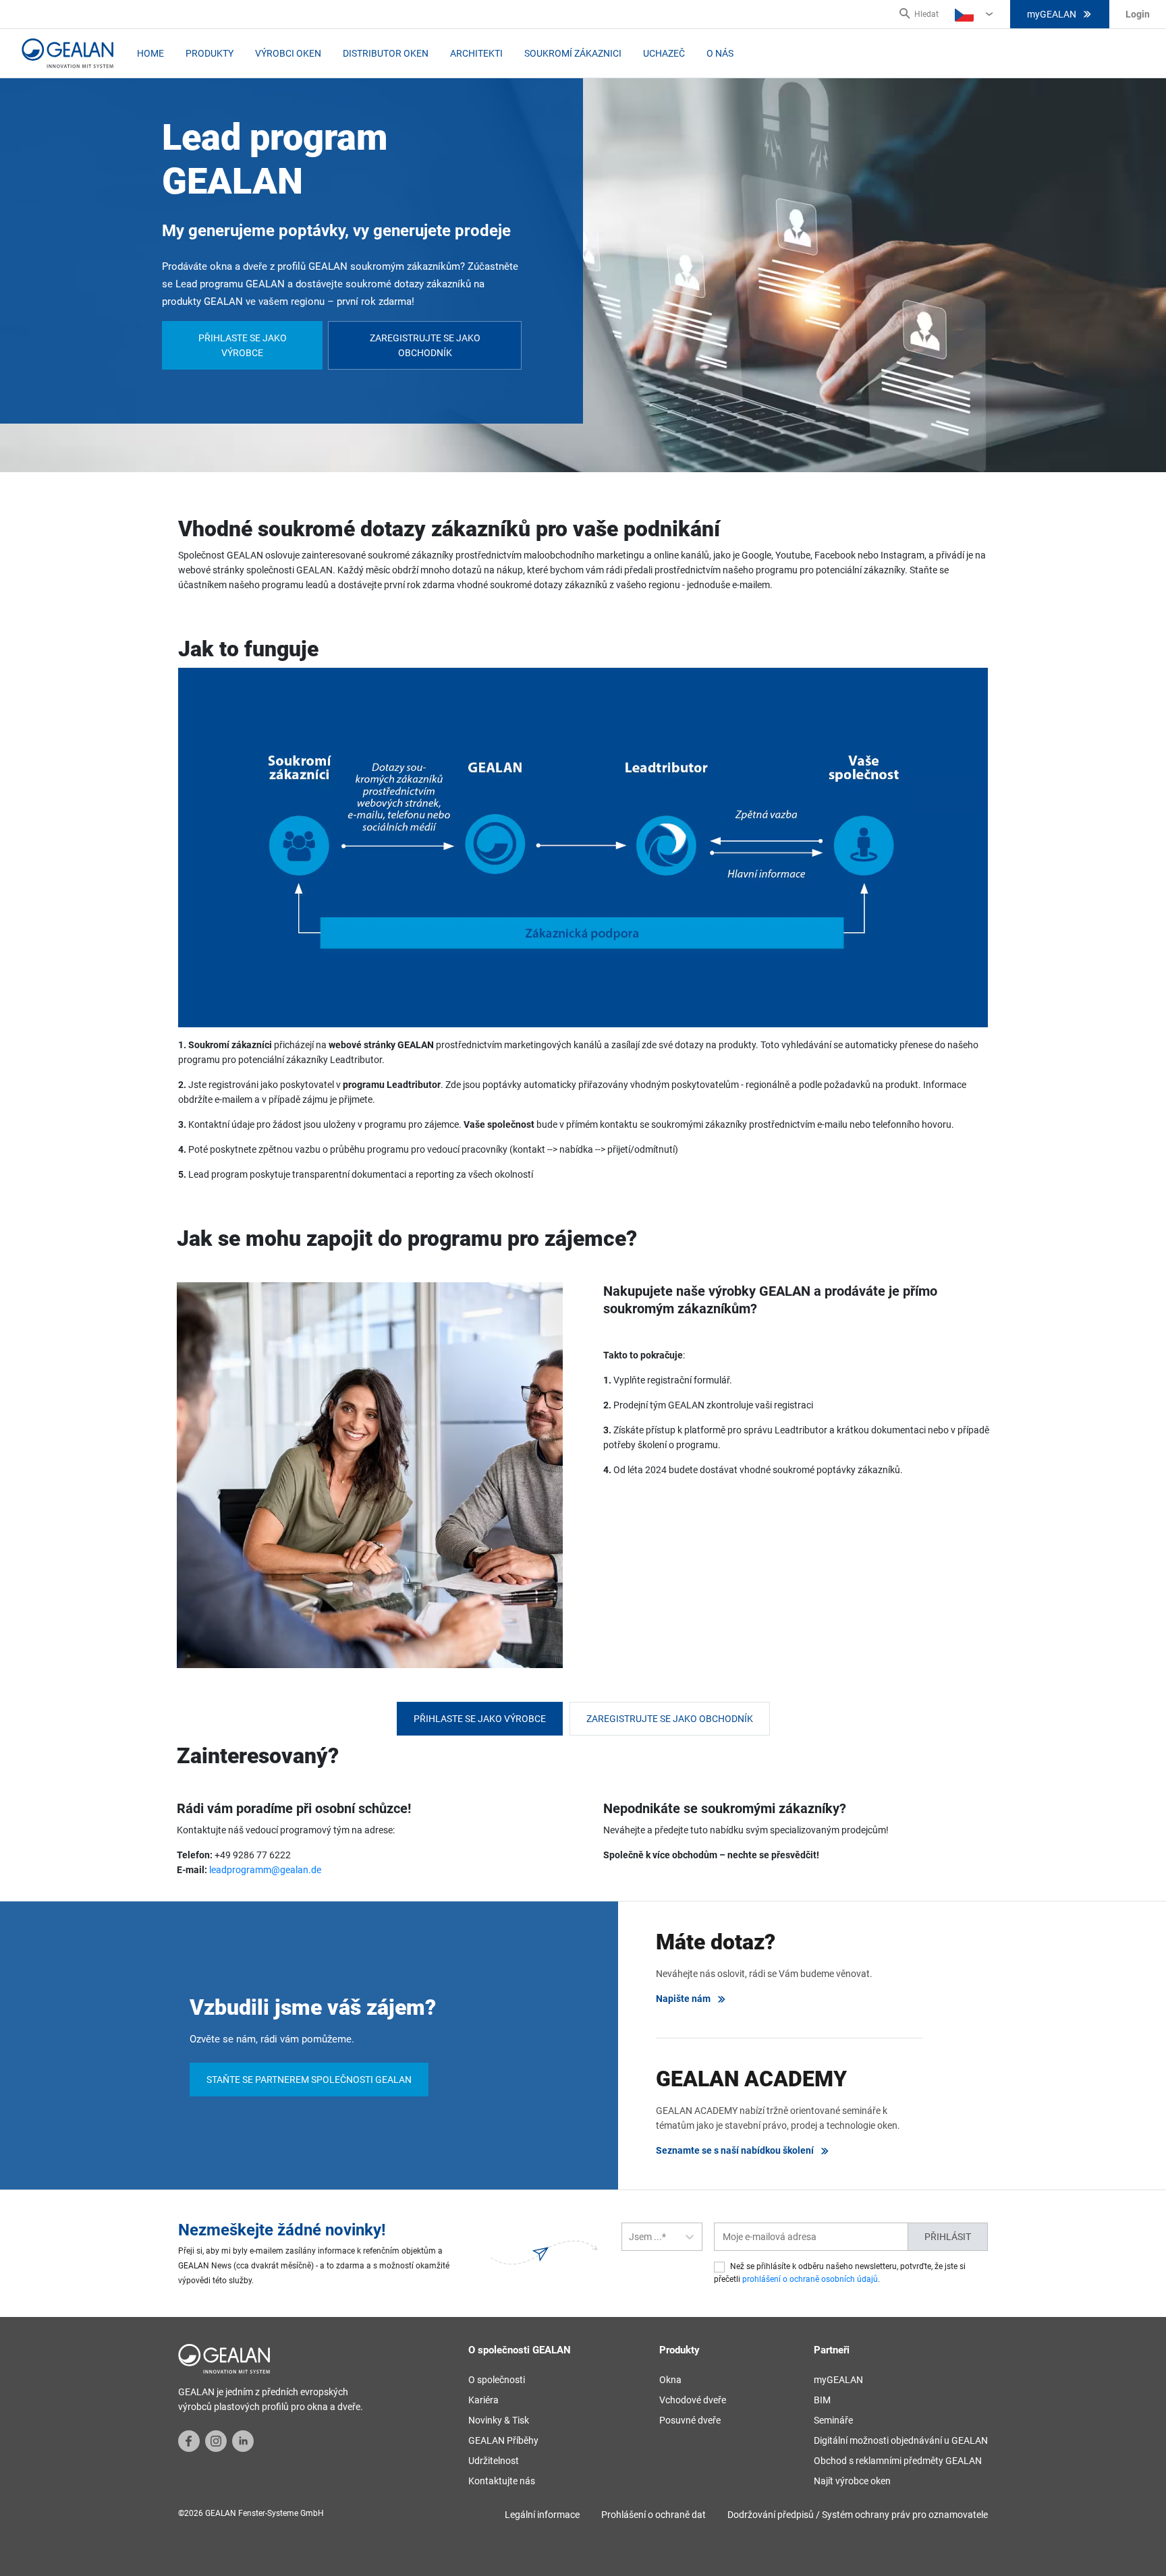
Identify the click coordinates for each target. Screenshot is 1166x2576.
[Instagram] (216, 2440)
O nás (720, 53)
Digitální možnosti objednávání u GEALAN (901, 2440)
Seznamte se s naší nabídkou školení (735, 2150)
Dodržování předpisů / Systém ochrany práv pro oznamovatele (858, 2515)
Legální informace (542, 2515)
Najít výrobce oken (852, 2481)
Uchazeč (664, 53)
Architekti (476, 53)
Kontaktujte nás (502, 2481)
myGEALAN (1052, 14)
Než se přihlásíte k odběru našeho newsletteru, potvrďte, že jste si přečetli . (840, 2273)
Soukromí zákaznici (573, 53)
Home (150, 53)
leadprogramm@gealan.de (265, 1870)
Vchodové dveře (693, 2400)
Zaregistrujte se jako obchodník (425, 345)
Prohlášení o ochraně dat (654, 2515)
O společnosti (497, 2380)
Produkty (210, 53)
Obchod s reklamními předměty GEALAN (898, 2461)
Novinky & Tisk (499, 2420)
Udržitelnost (494, 2461)
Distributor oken (386, 53)
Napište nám (683, 1999)
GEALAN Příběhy (503, 2440)
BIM (822, 2400)
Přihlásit (948, 2237)
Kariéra (483, 2400)
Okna (670, 2380)
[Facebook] (189, 2440)
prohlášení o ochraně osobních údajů (810, 2279)
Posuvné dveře (690, 2420)
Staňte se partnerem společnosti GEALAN (309, 2080)
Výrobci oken (288, 53)
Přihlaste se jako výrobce (243, 345)
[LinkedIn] (243, 2440)
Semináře (833, 2420)
